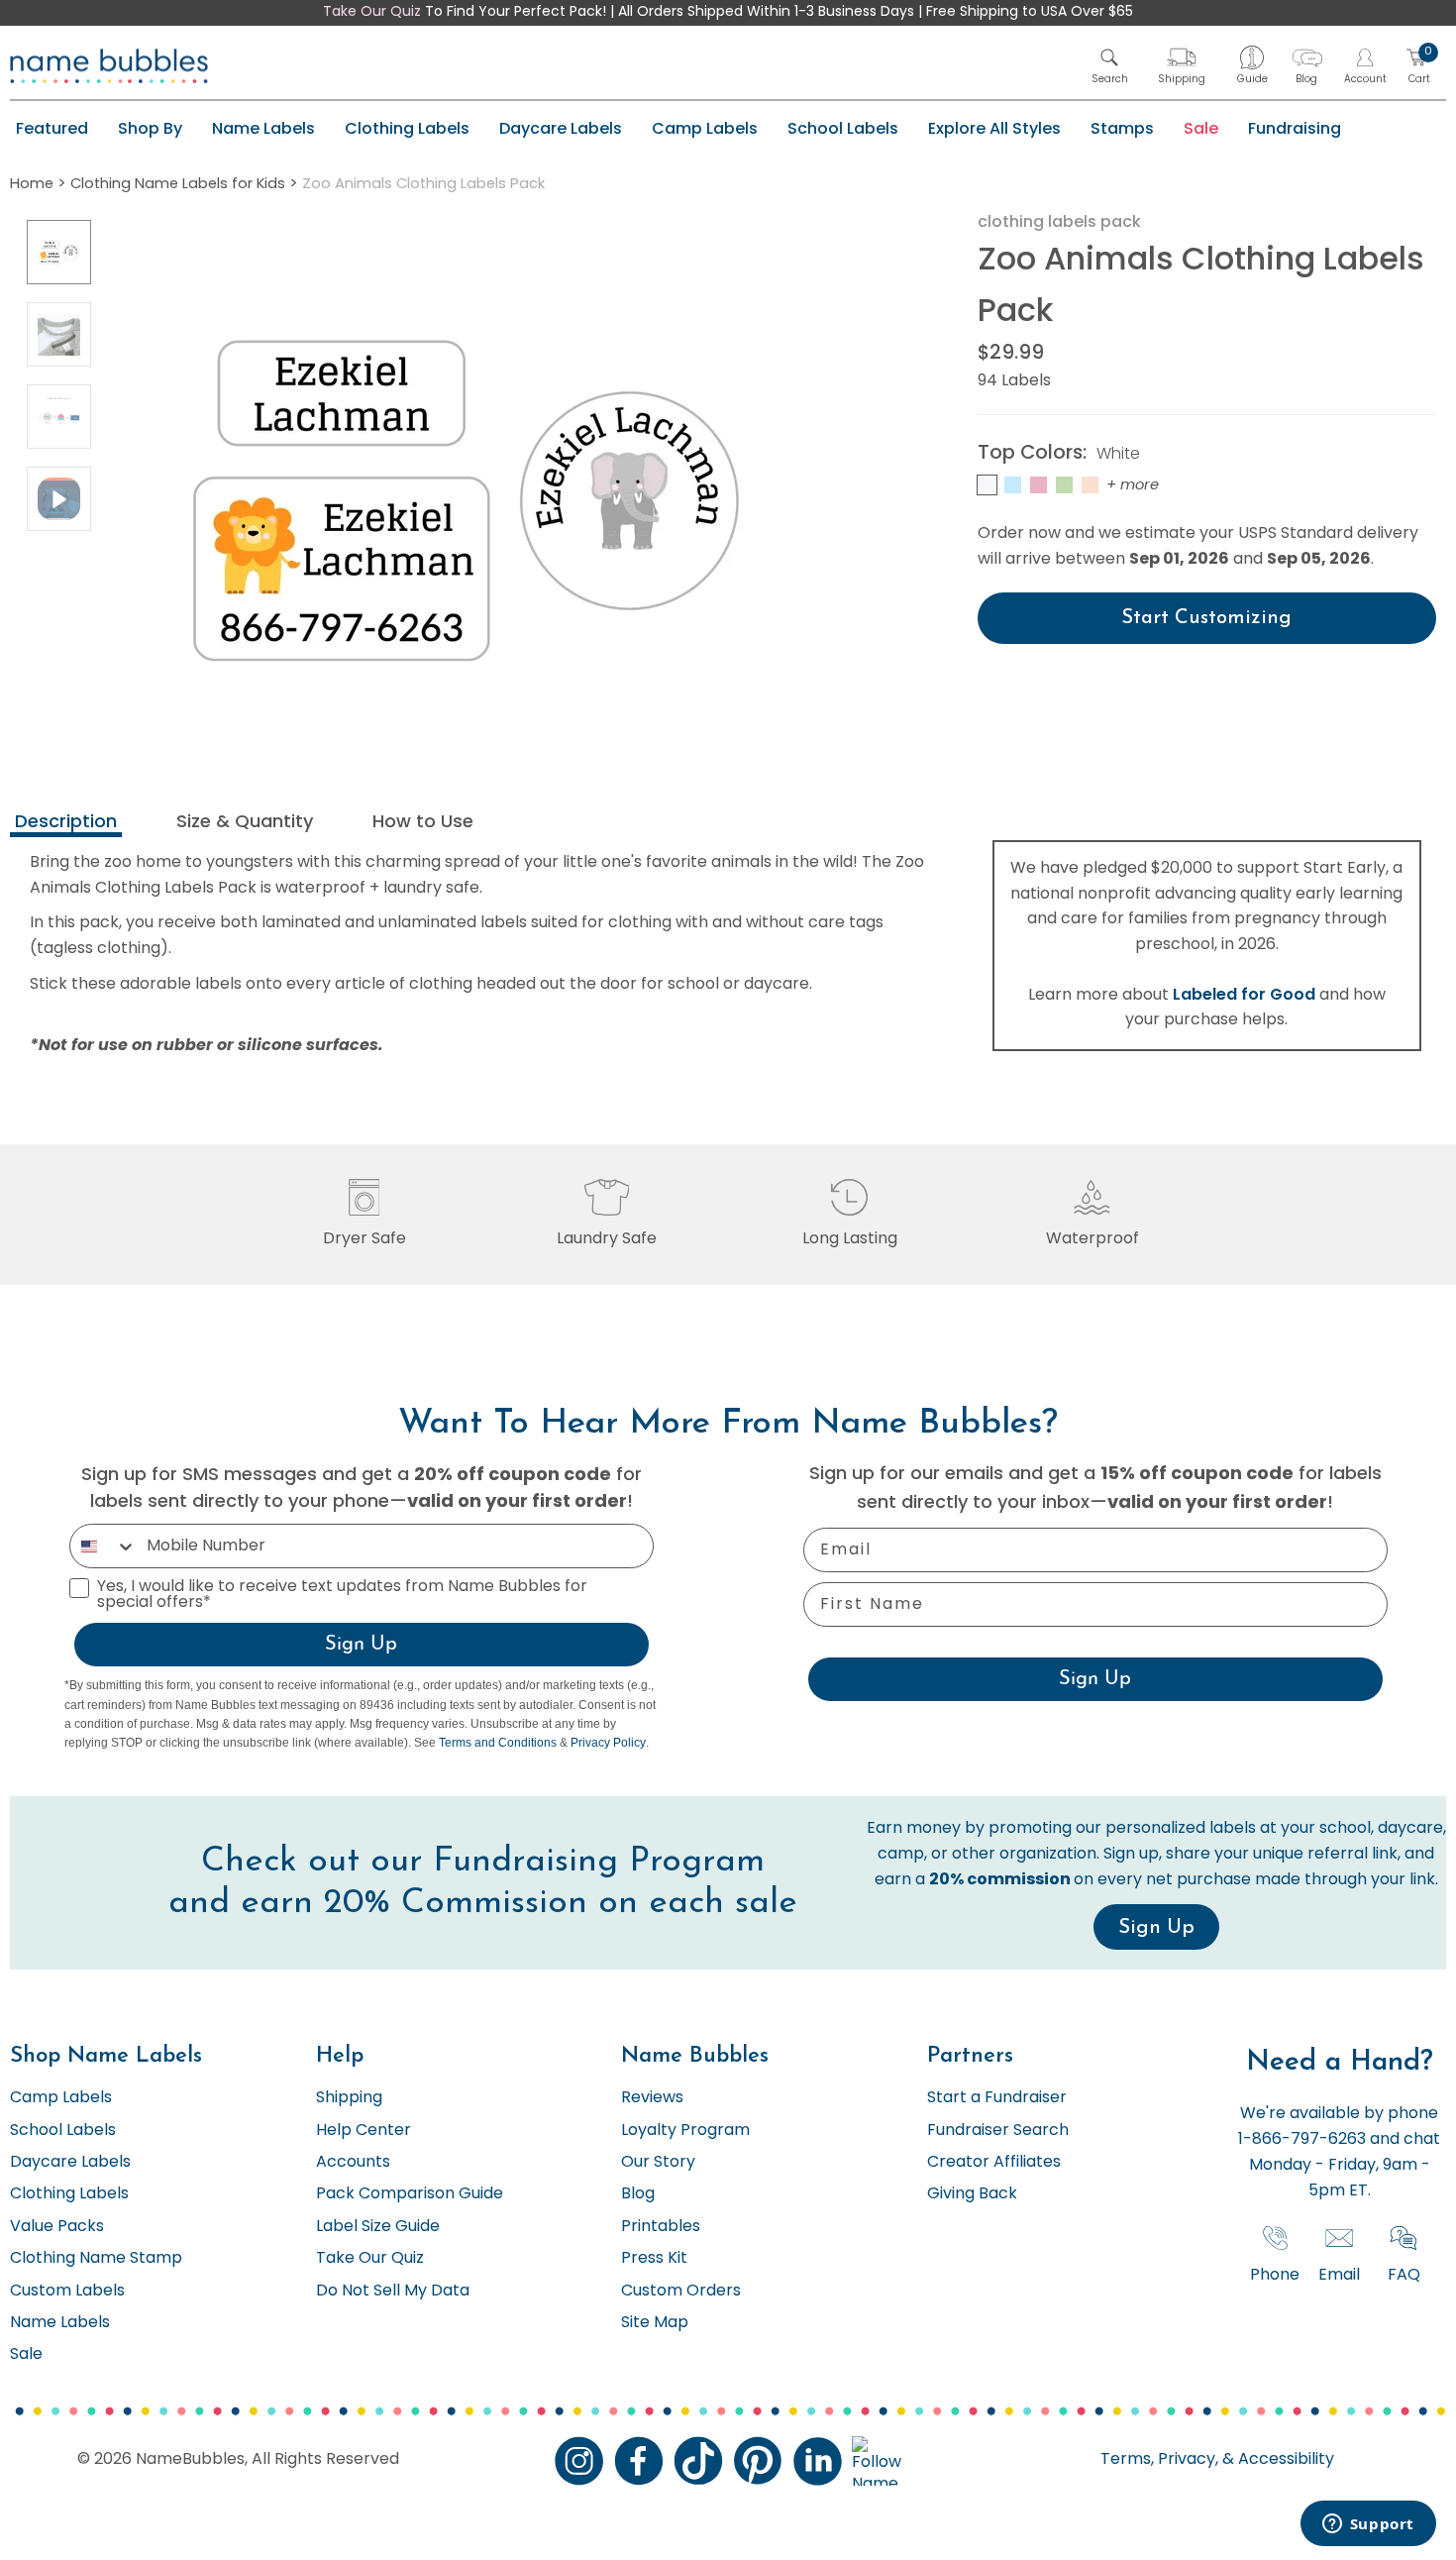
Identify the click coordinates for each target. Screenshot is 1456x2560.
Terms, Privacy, (1159, 2460)
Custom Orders (681, 2292)
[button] (1110, 66)
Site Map (655, 2323)
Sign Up (361, 1645)
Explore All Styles (994, 128)
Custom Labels (67, 2292)
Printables (661, 2227)
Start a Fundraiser (997, 2098)
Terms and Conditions (498, 1743)
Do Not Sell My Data (393, 2292)
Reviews (652, 2098)
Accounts (353, 2163)
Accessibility (1284, 2460)
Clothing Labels (407, 128)
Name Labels (263, 128)
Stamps (1122, 128)
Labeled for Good (1244, 994)
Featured (52, 128)
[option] (59, 252)
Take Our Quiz (372, 12)
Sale (1201, 128)
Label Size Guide (378, 2227)
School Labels (843, 128)
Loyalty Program (685, 2131)
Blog (638, 2194)
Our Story (658, 2163)
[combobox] (104, 1546)
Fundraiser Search (998, 2131)
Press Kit (654, 2259)
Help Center (364, 2131)
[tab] (66, 824)
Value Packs (57, 2227)
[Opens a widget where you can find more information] (1368, 2525)
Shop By (150, 128)
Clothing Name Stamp (96, 2259)
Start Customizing (1206, 618)
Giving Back (972, 2194)
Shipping (349, 2098)
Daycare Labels (561, 128)
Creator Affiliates (994, 2163)
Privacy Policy (608, 1743)
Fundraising (1295, 128)
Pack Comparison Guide (410, 2194)
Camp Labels (705, 128)
